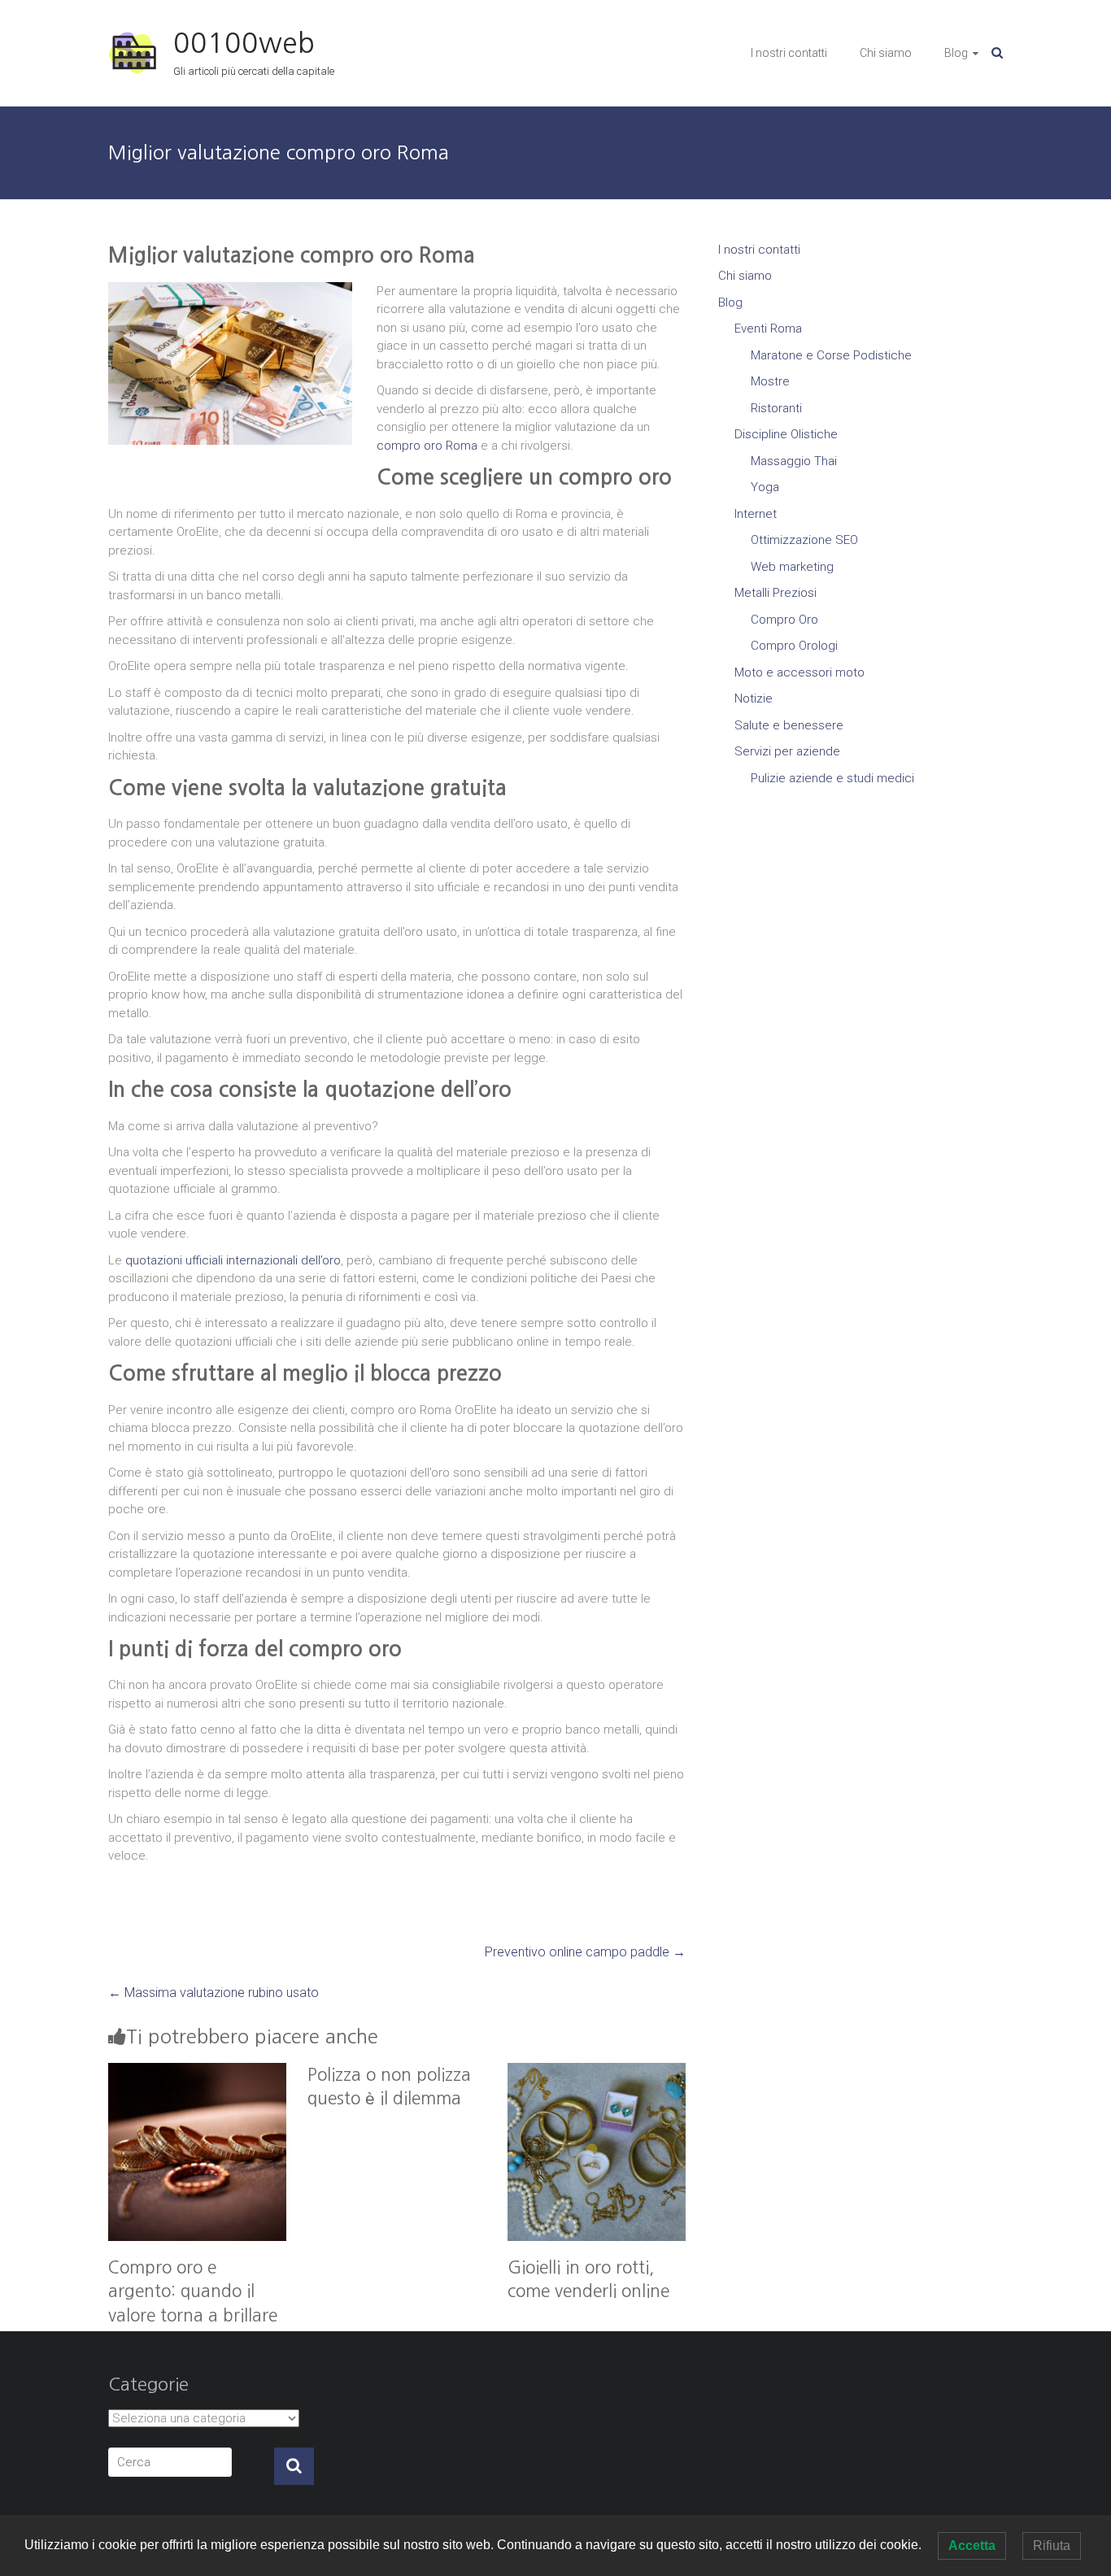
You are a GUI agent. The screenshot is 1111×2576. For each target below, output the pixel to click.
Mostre (770, 381)
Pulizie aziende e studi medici (832, 778)
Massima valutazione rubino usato (213, 1993)
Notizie (754, 698)
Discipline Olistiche (786, 434)
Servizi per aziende (787, 751)
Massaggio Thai (794, 461)
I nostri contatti (789, 53)
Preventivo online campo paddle (585, 1952)
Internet (756, 514)
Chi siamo (886, 53)
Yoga (765, 487)
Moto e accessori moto (799, 672)
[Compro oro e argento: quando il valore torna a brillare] (197, 2072)
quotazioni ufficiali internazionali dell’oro (233, 1260)
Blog (956, 53)
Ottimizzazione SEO (804, 540)
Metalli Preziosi (776, 593)
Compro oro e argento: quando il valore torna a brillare (193, 2291)
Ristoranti (776, 408)
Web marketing (792, 567)
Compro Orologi (794, 646)
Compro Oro (784, 620)
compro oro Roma (427, 446)
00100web (244, 43)
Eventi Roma (768, 329)
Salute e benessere (789, 725)
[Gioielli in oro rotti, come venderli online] (597, 2072)
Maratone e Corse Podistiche (831, 355)
